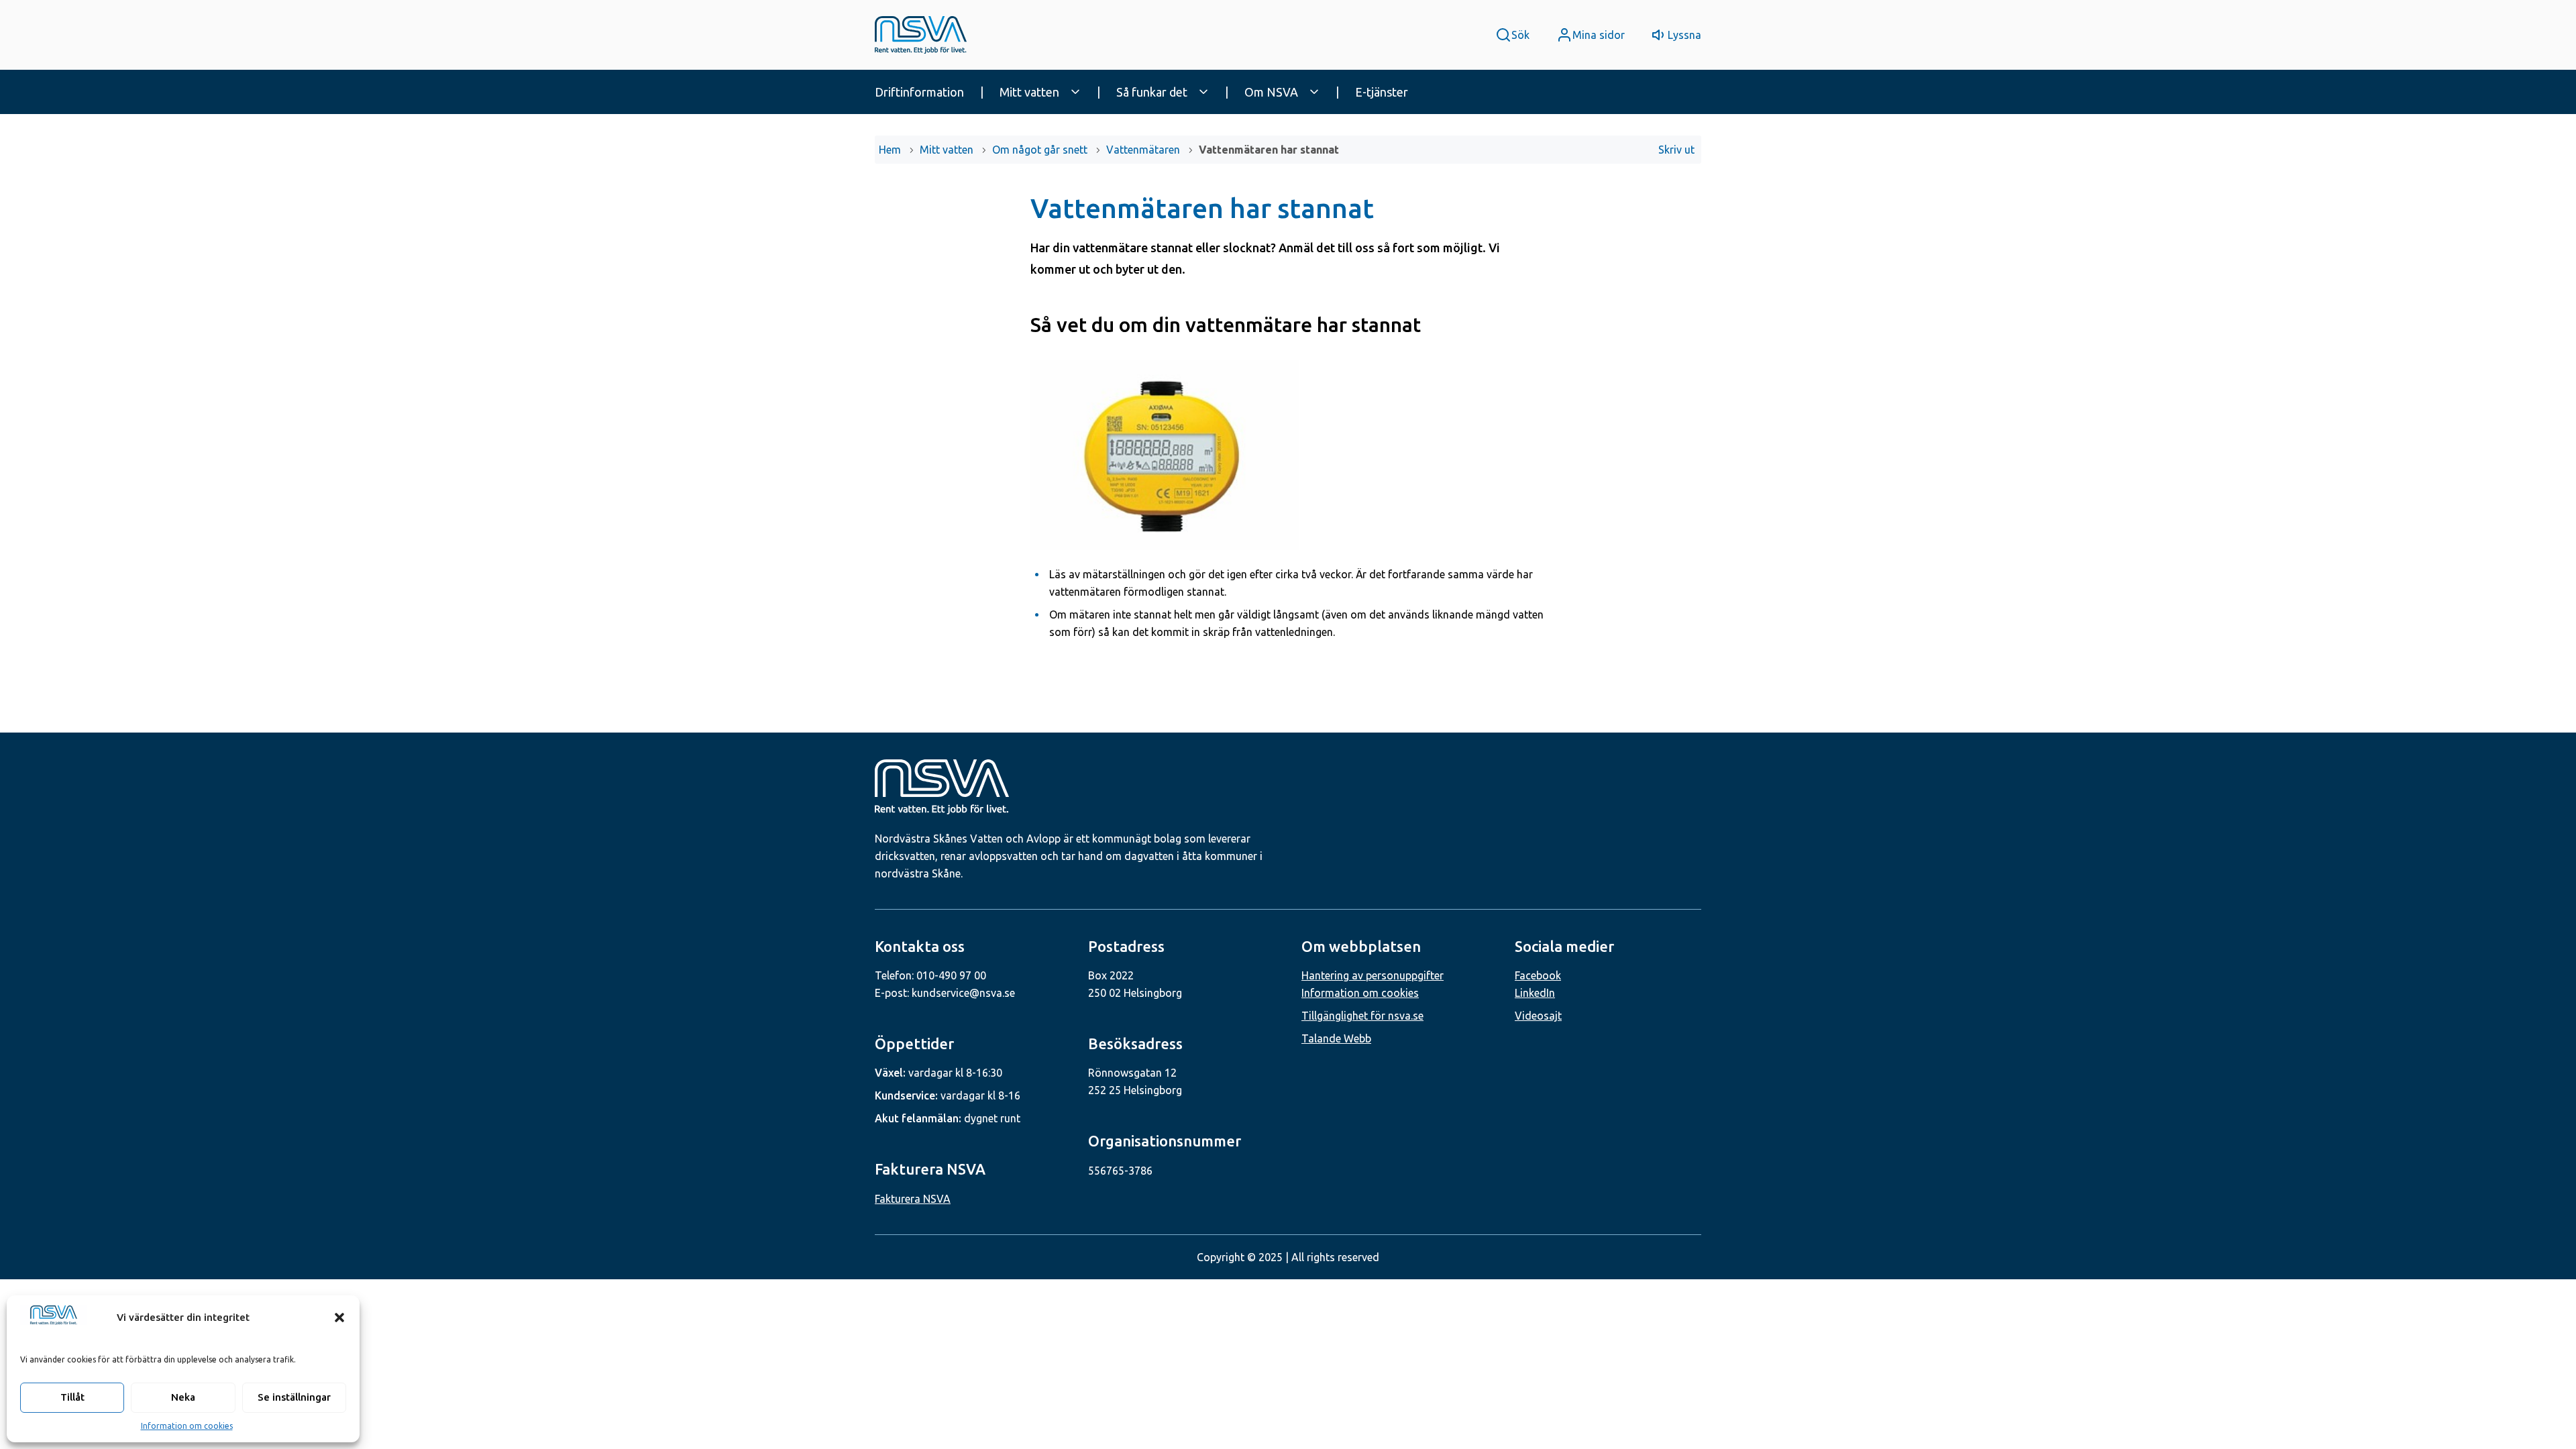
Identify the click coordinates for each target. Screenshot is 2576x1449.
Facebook (1538, 975)
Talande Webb (1336, 1038)
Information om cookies (187, 1426)
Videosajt (1538, 1016)
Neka (183, 1397)
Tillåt (72, 1397)
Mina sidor (1599, 35)
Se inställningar (294, 1397)
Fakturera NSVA (913, 1199)
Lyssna (1684, 35)
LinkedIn (1535, 993)
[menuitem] (932, 92)
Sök (1520, 35)
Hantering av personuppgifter (1373, 975)
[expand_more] (1075, 92)
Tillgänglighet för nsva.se (1362, 1016)
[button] (339, 1318)
